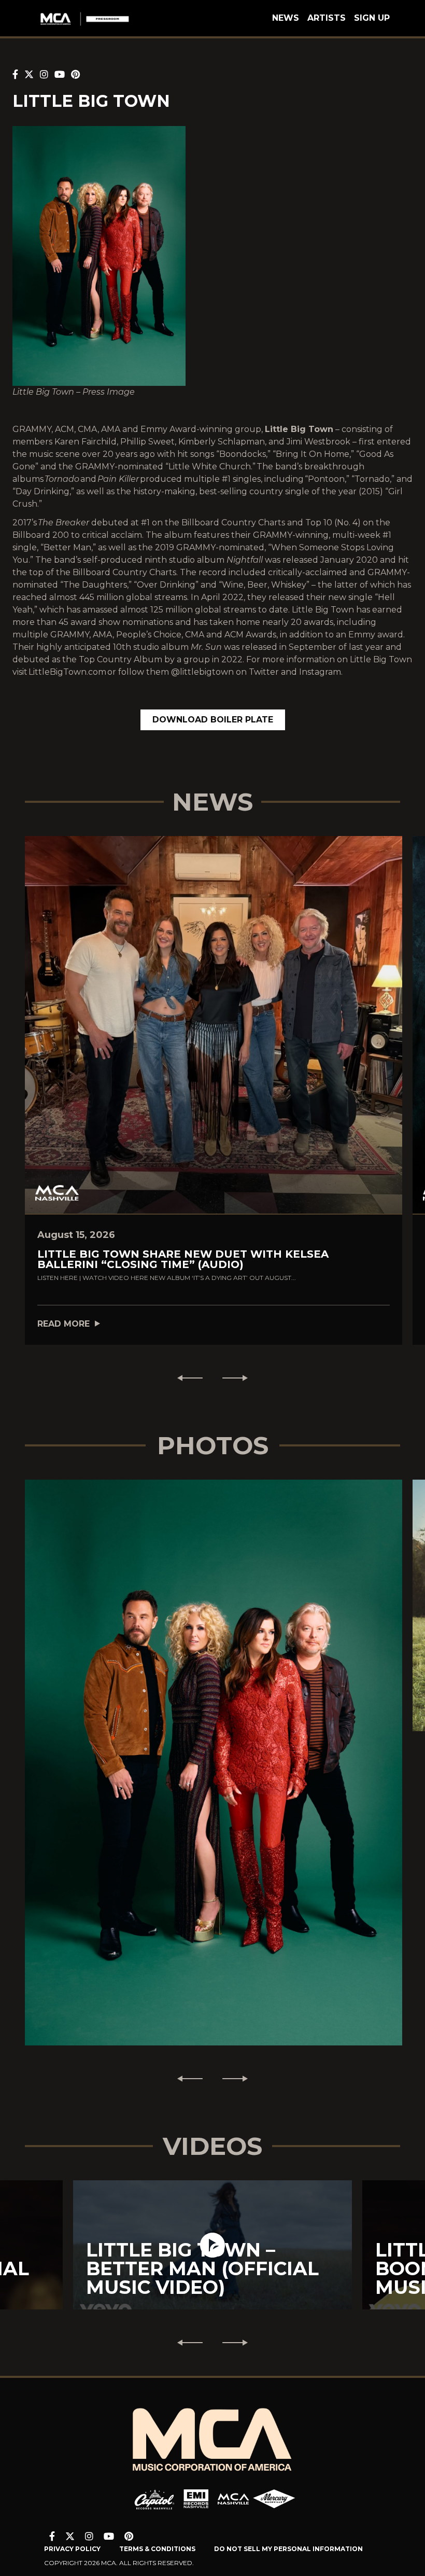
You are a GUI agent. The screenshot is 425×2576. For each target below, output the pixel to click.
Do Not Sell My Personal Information (288, 2549)
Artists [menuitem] (327, 18)
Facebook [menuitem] (52, 2536)
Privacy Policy (72, 2549)
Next (239, 1378)
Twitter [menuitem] (70, 2536)
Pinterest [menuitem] (129, 2536)
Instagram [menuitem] (89, 2536)
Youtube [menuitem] (109, 2536)
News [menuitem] (286, 18)
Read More (63, 1324)
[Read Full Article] (214, 1025)
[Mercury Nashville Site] (274, 2499)
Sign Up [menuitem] (372, 18)
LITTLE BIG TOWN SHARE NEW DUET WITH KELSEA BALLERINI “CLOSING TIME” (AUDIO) (183, 1259)
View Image (214, 1744)
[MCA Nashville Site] (233, 2499)
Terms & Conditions (157, 2549)
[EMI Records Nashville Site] (196, 2499)
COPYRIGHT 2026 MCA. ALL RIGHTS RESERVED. (119, 2563)
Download (214, 1773)
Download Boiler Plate (213, 720)
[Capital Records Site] (154, 2499)
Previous (186, 1378)
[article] (212, 2245)
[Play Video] (212, 2245)
